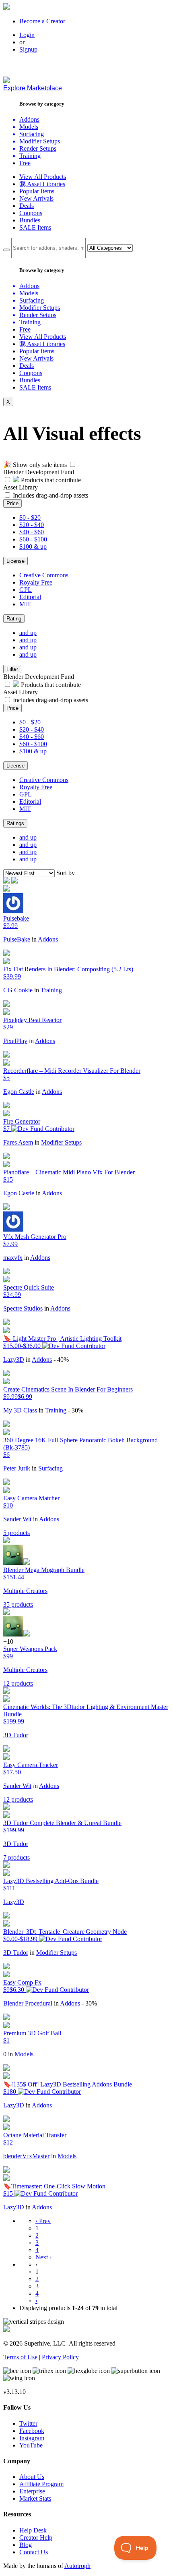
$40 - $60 (32, 532)
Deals (27, 206)
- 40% (61, 1360)
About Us (32, 2477)
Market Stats (35, 2498)
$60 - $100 (33, 539)
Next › (43, 2257)
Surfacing (50, 1468)
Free (25, 163)
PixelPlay (15, 1041)
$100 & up (33, 547)
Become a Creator (42, 21)
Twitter (28, 2424)
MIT (25, 604)
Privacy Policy (60, 2357)
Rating (14, 619)
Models (24, 2054)
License (15, 561)
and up (28, 633)
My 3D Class (20, 1410)
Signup (28, 49)
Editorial (30, 597)
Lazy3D (14, 1360)
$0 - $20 (30, 517)
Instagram (32, 2438)
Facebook (32, 2431)
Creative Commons (44, 575)
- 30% (76, 1410)
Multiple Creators (25, 1591)
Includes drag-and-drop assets (50, 495)
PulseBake (17, 939)
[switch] (73, 464)
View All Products (43, 177)
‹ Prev (43, 2221)
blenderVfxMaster (26, 2156)
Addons (48, 939)
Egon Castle (19, 1092)
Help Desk (33, 2530)
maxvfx (13, 1258)
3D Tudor (16, 1735)
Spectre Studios (23, 1308)
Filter (12, 669)
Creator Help (36, 2538)
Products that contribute (50, 480)
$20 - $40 (32, 525)
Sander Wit (17, 1519)
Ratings (15, 823)
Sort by (66, 873)
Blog (26, 2545)
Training (51, 990)
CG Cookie (18, 990)
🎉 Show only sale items (35, 465)
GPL (26, 590)
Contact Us (34, 2552)
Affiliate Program (41, 2484)
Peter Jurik (17, 1468)
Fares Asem (18, 1142)
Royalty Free (36, 582)
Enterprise (32, 2491)
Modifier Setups (61, 1142)
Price (12, 503)
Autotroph (77, 2566)
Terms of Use (20, 2357)
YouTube (31, 2445)
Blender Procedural (28, 2003)
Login (27, 35)
